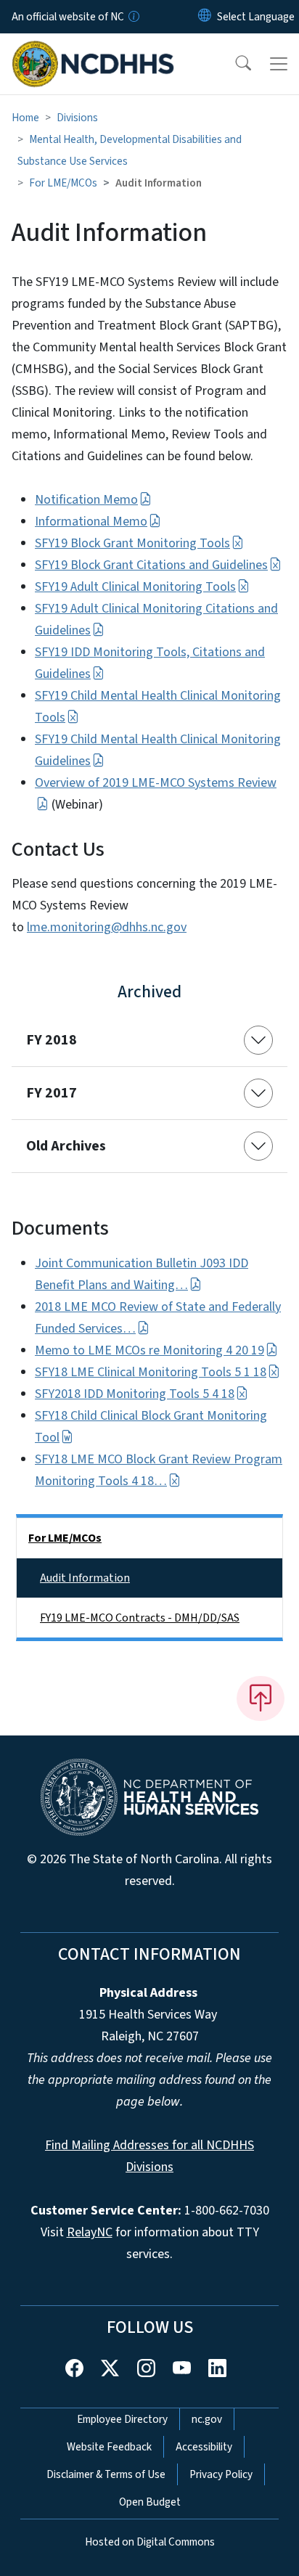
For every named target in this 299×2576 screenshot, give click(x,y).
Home (25, 118)
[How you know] (133, 17)
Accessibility (204, 2447)
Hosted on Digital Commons (150, 2542)
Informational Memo (91, 522)
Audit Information (85, 1578)
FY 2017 (52, 1093)
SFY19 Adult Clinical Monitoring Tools (135, 587)
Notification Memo (86, 500)
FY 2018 (52, 1040)
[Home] (93, 50)
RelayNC (90, 2232)
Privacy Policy (221, 2474)
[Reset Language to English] (205, 17)
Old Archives (66, 1146)
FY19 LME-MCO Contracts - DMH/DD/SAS (140, 1618)
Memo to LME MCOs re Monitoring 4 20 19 (149, 1350)
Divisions (77, 118)
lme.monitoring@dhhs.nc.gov (107, 927)
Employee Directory (122, 2419)
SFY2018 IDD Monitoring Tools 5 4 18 (135, 1394)
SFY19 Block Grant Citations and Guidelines (151, 565)
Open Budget (150, 2502)
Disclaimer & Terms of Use (106, 2474)
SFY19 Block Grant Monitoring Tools (132, 543)
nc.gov (207, 2419)
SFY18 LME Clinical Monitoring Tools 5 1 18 (151, 1372)
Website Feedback (109, 2447)
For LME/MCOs (63, 183)
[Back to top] (261, 1698)
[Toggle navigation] (279, 64)
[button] (234, 64)
